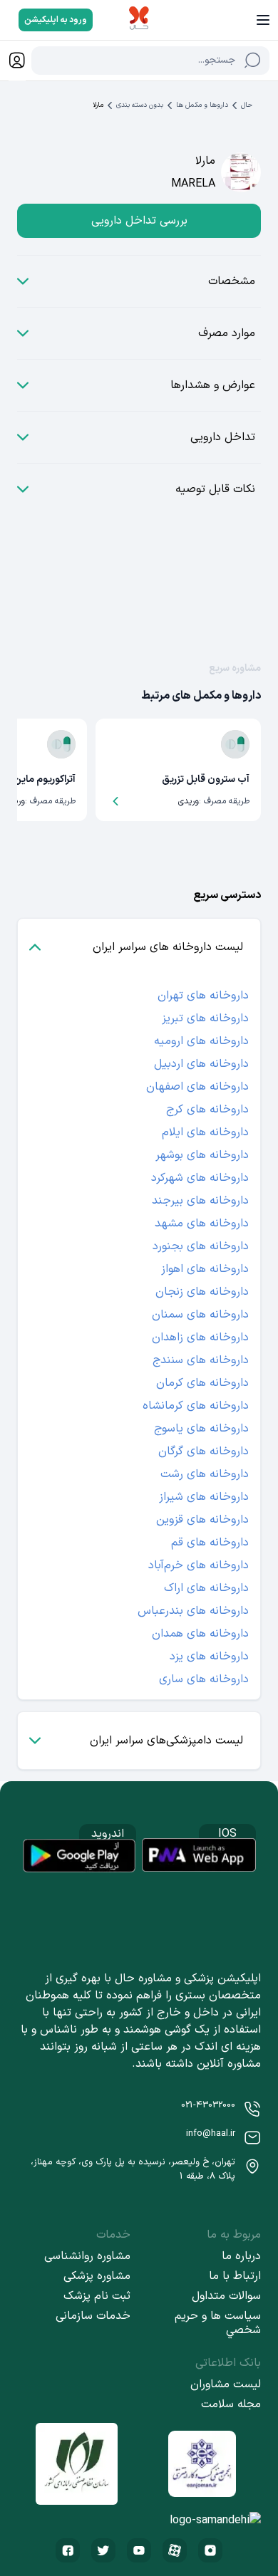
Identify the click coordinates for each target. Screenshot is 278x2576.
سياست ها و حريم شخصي (218, 2323)
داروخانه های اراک (206, 1588)
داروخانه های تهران (203, 996)
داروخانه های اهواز (205, 1269)
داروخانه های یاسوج (201, 1429)
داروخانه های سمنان (200, 1315)
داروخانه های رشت (205, 1474)
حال (247, 105)
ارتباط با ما (235, 2276)
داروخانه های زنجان (202, 1292)
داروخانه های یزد (209, 1657)
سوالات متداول (226, 2296)
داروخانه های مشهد (202, 1224)
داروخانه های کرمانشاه (196, 1406)
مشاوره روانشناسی (87, 2256)
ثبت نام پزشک (97, 2296)
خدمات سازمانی (93, 2316)
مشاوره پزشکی (97, 2276)
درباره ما (241, 2256)
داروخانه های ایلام (205, 1132)
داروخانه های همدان (200, 1634)
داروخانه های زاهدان (200, 1337)
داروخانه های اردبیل (201, 1064)
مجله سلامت (231, 2404)
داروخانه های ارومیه (201, 1041)
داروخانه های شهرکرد (200, 1178)
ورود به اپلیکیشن (56, 20)
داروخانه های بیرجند (200, 1201)
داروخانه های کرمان (202, 1383)
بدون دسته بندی (140, 105)
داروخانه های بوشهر (202, 1155)
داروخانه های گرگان (204, 1451)
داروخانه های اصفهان (197, 1087)
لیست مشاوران (226, 2384)
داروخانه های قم (210, 1543)
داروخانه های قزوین (202, 1520)
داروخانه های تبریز (205, 1018)
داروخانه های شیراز (204, 1497)
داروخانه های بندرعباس (193, 1611)
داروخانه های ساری (204, 1679)
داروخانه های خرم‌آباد (199, 1565)
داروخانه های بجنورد (201, 1246)
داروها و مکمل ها (202, 105)
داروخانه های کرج (207, 1110)
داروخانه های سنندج (201, 1360)
